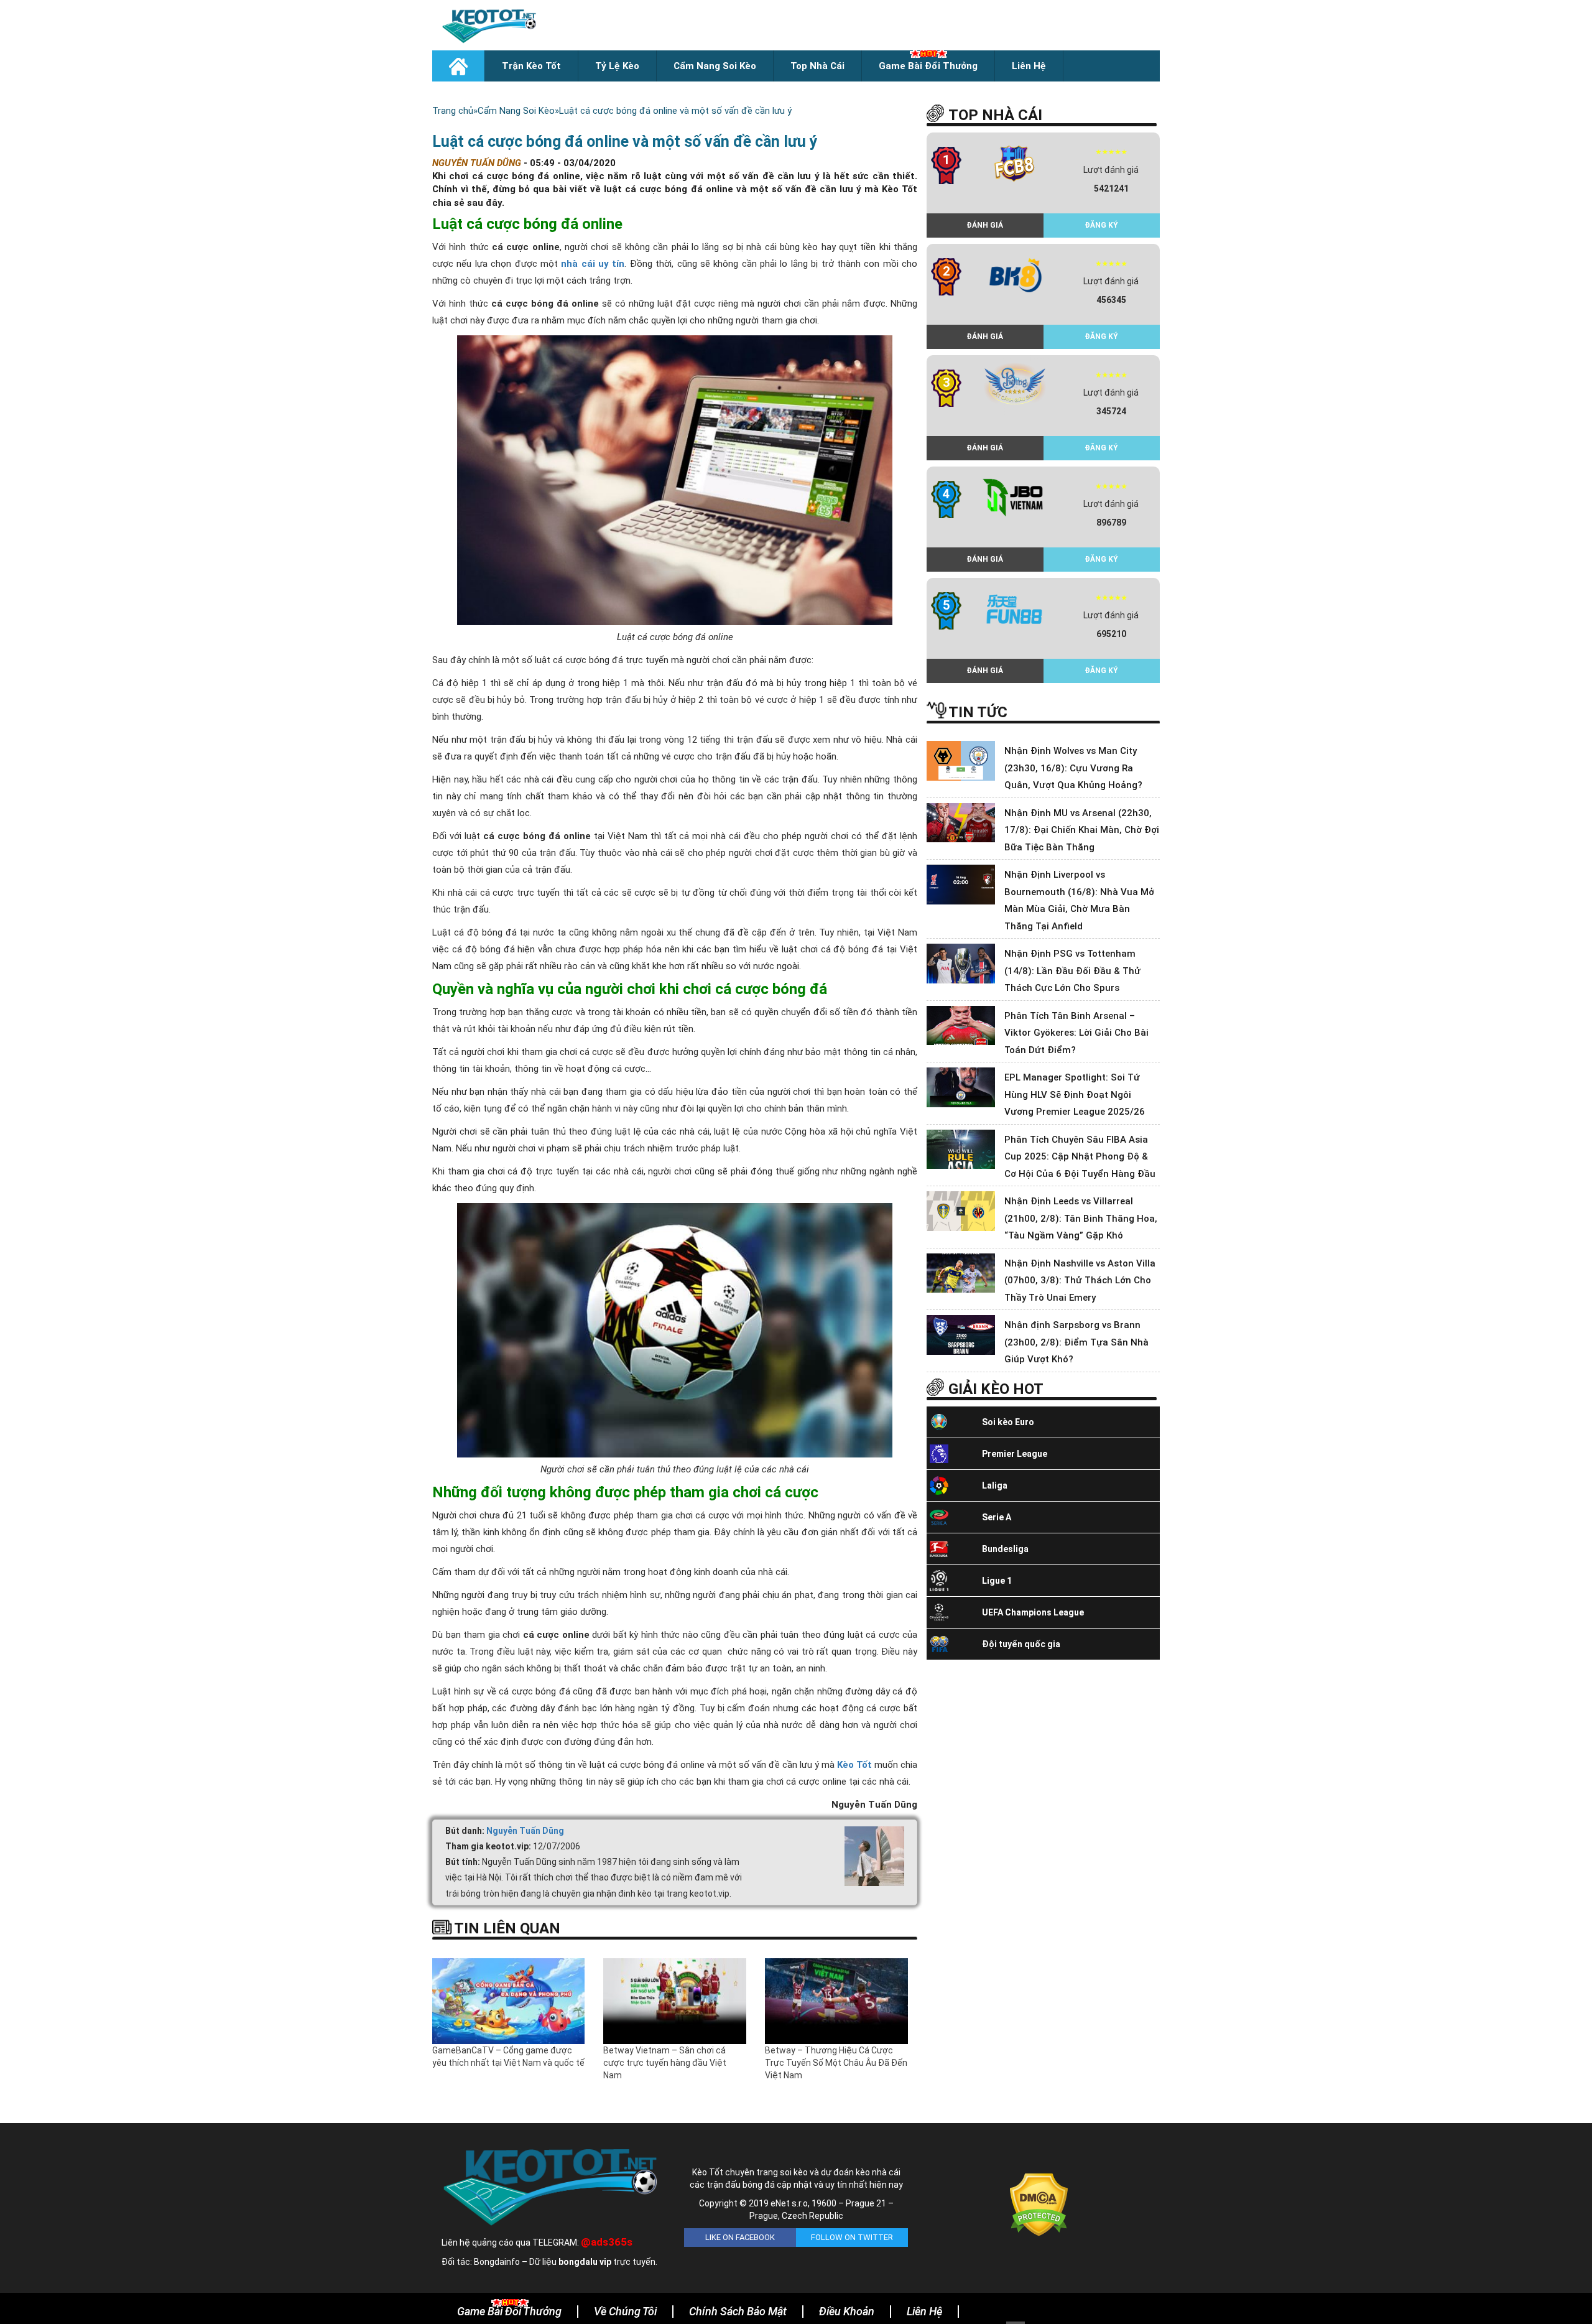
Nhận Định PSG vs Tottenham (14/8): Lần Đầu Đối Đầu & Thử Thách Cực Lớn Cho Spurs (1072, 971)
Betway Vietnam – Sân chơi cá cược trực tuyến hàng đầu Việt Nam (665, 2063)
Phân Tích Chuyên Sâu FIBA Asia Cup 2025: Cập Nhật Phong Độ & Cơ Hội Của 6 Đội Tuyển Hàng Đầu (1080, 1157)
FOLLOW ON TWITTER (852, 2237)
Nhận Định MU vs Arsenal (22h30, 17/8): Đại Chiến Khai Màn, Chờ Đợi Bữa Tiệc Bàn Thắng (1082, 830)
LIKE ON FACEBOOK (740, 2237)
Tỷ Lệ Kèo (617, 66)
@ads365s (607, 2242)
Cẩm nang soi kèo (715, 66)
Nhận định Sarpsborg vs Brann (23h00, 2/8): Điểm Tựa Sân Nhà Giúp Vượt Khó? (1076, 1342)
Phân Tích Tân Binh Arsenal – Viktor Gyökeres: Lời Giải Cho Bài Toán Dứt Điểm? (1076, 1033)
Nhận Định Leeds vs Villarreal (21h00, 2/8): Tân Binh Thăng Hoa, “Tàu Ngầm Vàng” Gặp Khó (1081, 1218)
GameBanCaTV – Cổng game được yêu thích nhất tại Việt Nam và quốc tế (508, 2057)
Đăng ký (1101, 225)
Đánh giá (985, 225)
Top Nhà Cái (817, 66)
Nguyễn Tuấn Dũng (525, 1831)
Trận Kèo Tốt (531, 66)
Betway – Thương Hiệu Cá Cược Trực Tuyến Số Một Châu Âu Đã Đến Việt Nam (836, 2063)
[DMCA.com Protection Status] (1039, 2204)
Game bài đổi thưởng (928, 66)
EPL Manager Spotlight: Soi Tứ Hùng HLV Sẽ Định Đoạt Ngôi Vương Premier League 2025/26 (1075, 1095)
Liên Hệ (1029, 66)
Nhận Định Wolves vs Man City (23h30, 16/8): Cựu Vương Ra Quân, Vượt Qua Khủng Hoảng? (1073, 768)
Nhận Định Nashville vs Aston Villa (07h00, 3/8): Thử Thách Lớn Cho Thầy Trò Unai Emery (1080, 1281)
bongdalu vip (585, 2262)
